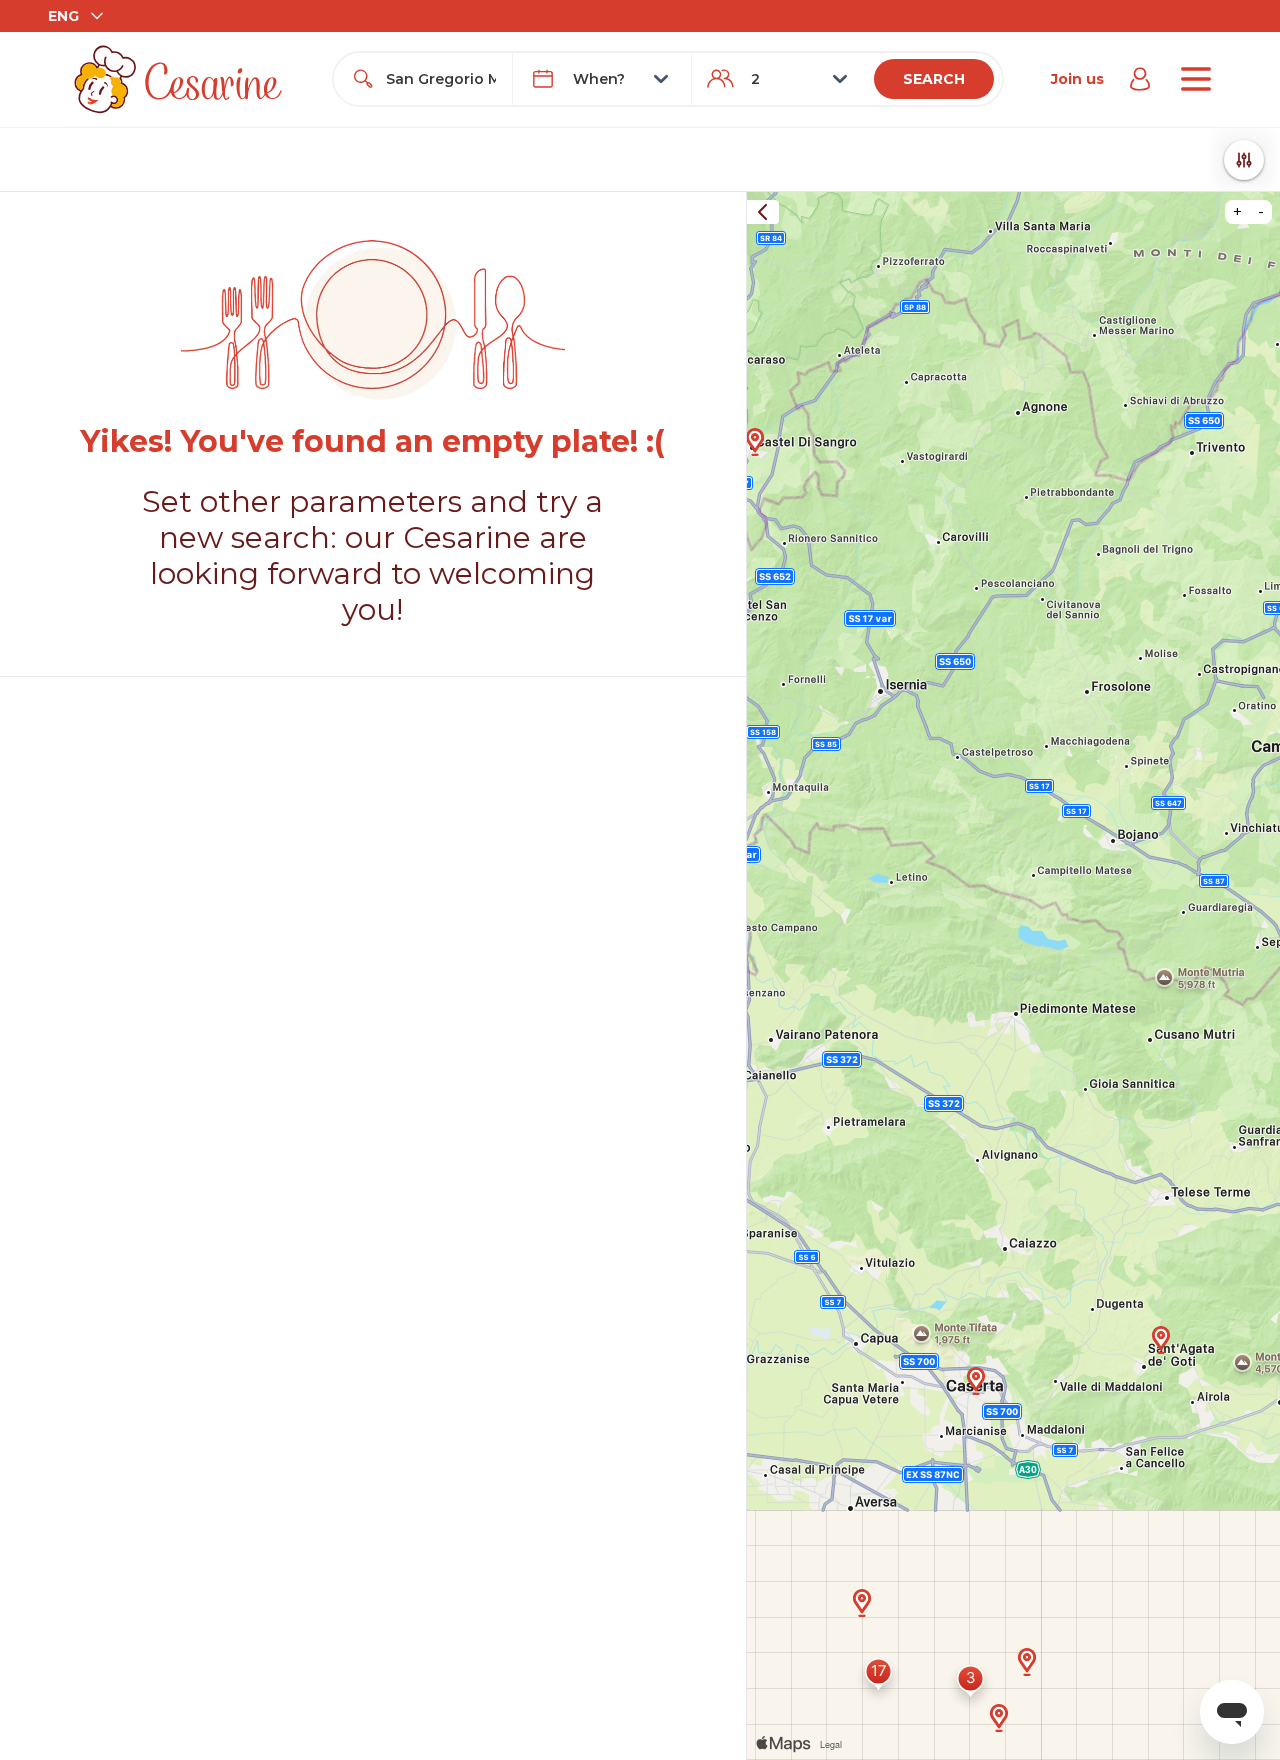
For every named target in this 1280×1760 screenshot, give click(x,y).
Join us (1077, 79)
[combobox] (441, 79)
